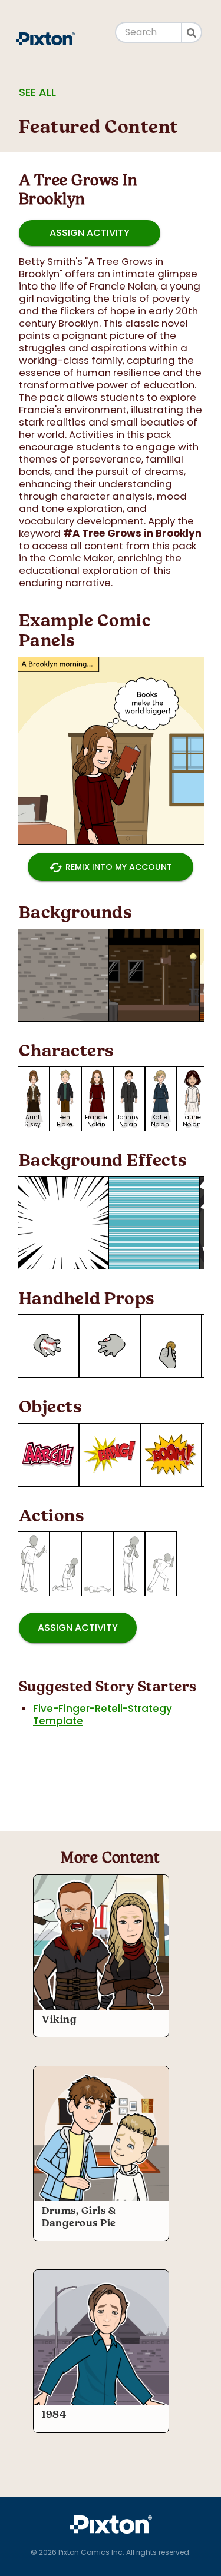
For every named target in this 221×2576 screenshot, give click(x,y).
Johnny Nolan (128, 1121)
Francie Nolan (96, 1121)
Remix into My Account (111, 867)
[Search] (192, 32)
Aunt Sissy (32, 1121)
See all (37, 92)
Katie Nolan (160, 1121)
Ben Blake (65, 1121)
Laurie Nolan (192, 1121)
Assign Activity (90, 233)
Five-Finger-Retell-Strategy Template (103, 1715)
